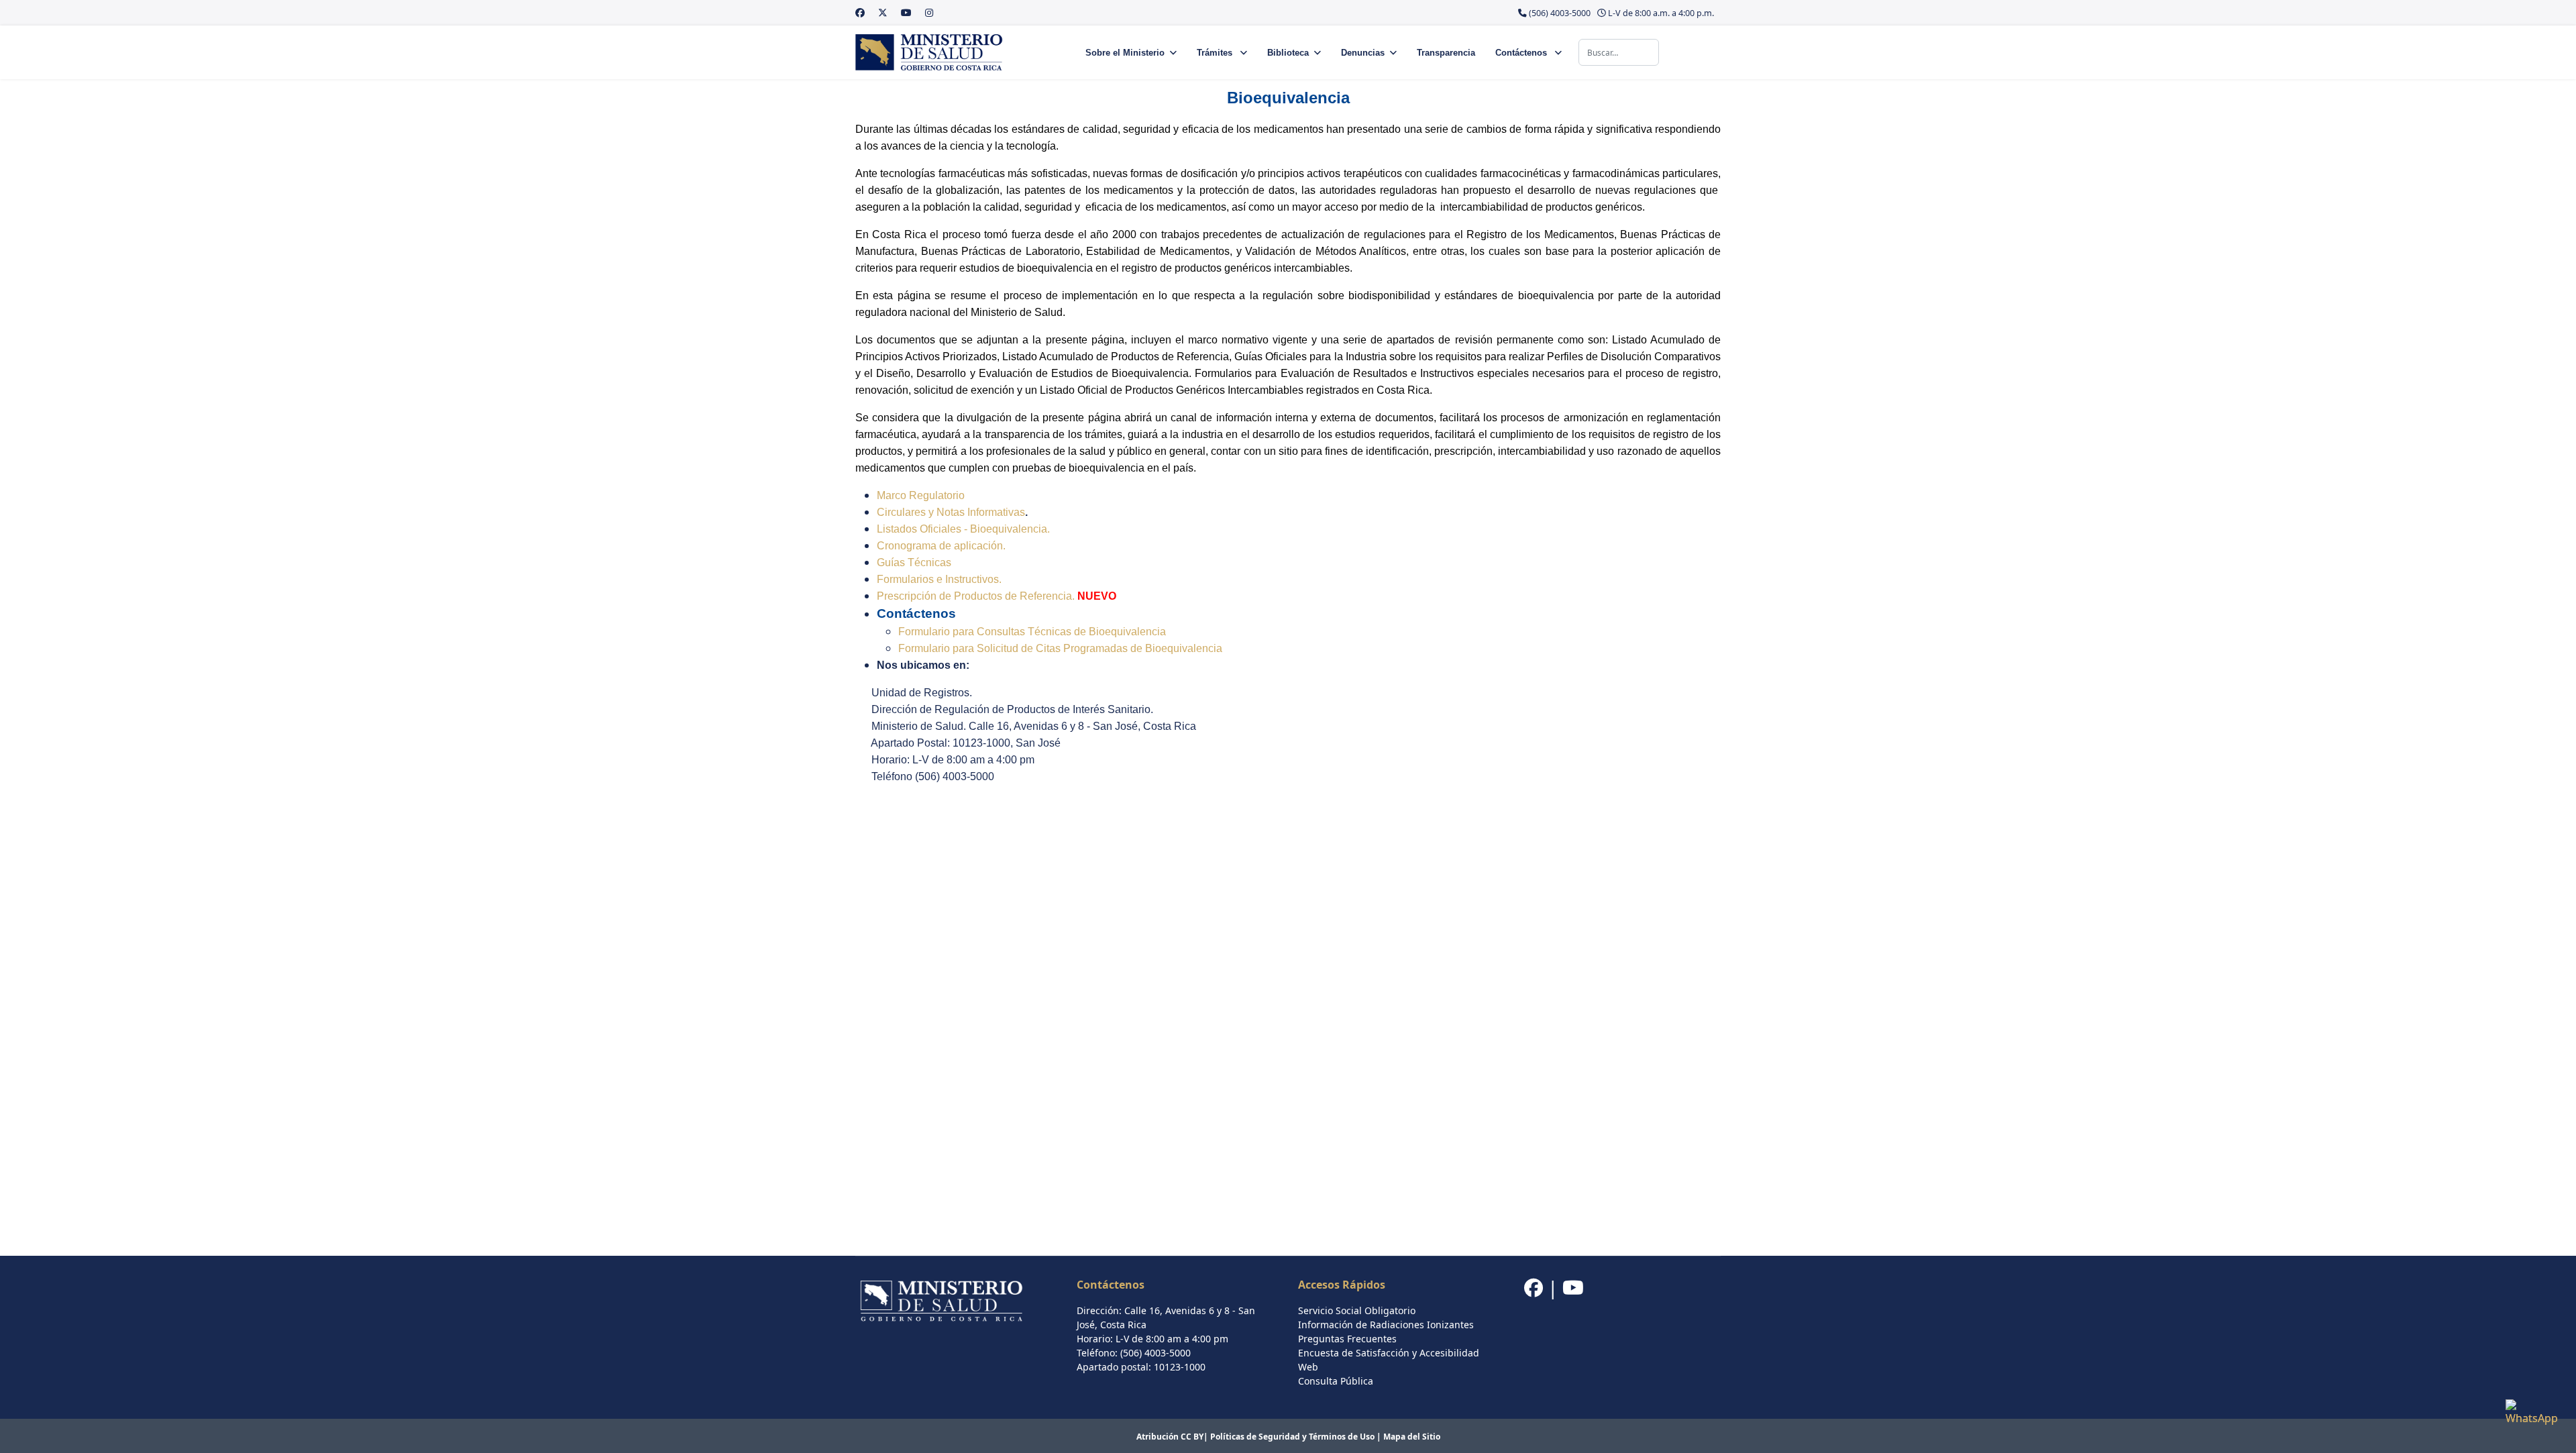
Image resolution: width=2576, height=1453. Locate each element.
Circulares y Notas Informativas (951, 512)
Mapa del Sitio (1412, 1437)
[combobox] (1619, 52)
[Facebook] (860, 12)
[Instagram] (929, 12)
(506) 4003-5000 (1560, 13)
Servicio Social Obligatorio (1357, 1310)
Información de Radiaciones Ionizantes (1386, 1325)
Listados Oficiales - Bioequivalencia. (963, 529)
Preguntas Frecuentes (1347, 1339)
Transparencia (1446, 53)
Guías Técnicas (914, 562)
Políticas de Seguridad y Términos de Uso (1292, 1437)
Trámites (1216, 53)
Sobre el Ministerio (1125, 53)
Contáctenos (1522, 53)
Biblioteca (1288, 53)
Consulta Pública (1336, 1381)
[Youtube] (906, 12)
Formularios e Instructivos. (939, 579)
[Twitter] (883, 12)
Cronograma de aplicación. (941, 546)
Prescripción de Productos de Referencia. (976, 596)
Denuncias (1363, 53)
